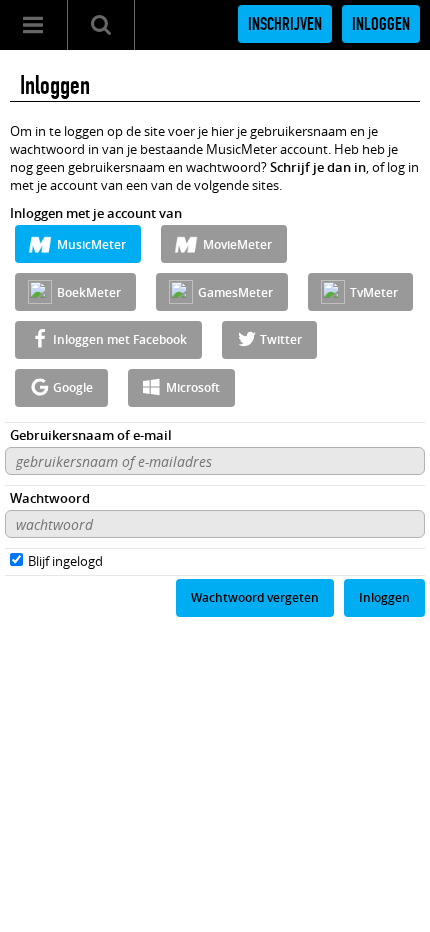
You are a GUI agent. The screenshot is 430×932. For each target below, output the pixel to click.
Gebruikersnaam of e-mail (91, 435)
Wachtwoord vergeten (255, 597)
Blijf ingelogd (65, 561)
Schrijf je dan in (318, 167)
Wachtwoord (50, 498)
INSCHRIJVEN (285, 24)
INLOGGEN (381, 24)
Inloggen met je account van (96, 213)
